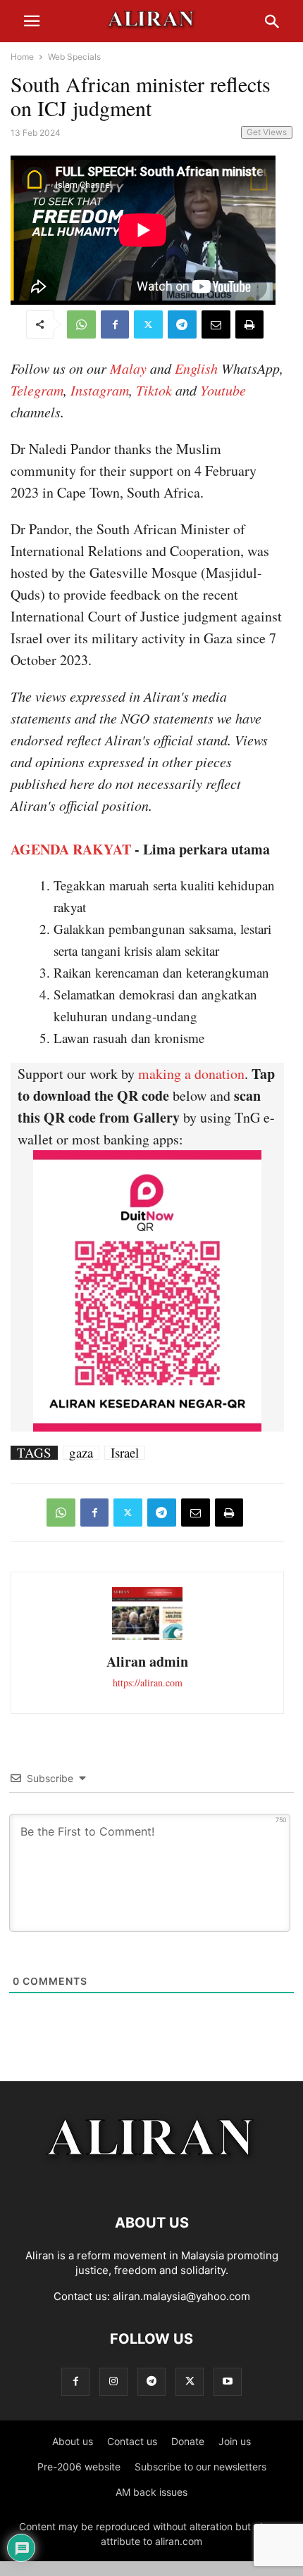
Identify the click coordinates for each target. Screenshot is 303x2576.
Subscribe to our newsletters (200, 2467)
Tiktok (154, 390)
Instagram (100, 390)
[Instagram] (113, 2381)
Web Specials (74, 57)
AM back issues (151, 2492)
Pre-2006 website (79, 2467)
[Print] (249, 324)
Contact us (132, 2441)
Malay (128, 368)
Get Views (267, 132)
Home (22, 57)
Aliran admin (147, 1661)
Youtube (223, 390)
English (196, 368)
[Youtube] (228, 2381)
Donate (188, 2441)
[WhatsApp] (81, 324)
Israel (125, 1453)
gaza (81, 1453)
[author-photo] (147, 1638)
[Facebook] (115, 324)
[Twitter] (148, 324)
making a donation (191, 1074)
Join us (235, 2441)
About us (73, 2441)
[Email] (216, 324)
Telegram (37, 390)
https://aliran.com (148, 1682)
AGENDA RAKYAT (71, 849)
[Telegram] (182, 324)
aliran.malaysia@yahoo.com (181, 2296)
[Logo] (152, 2180)
